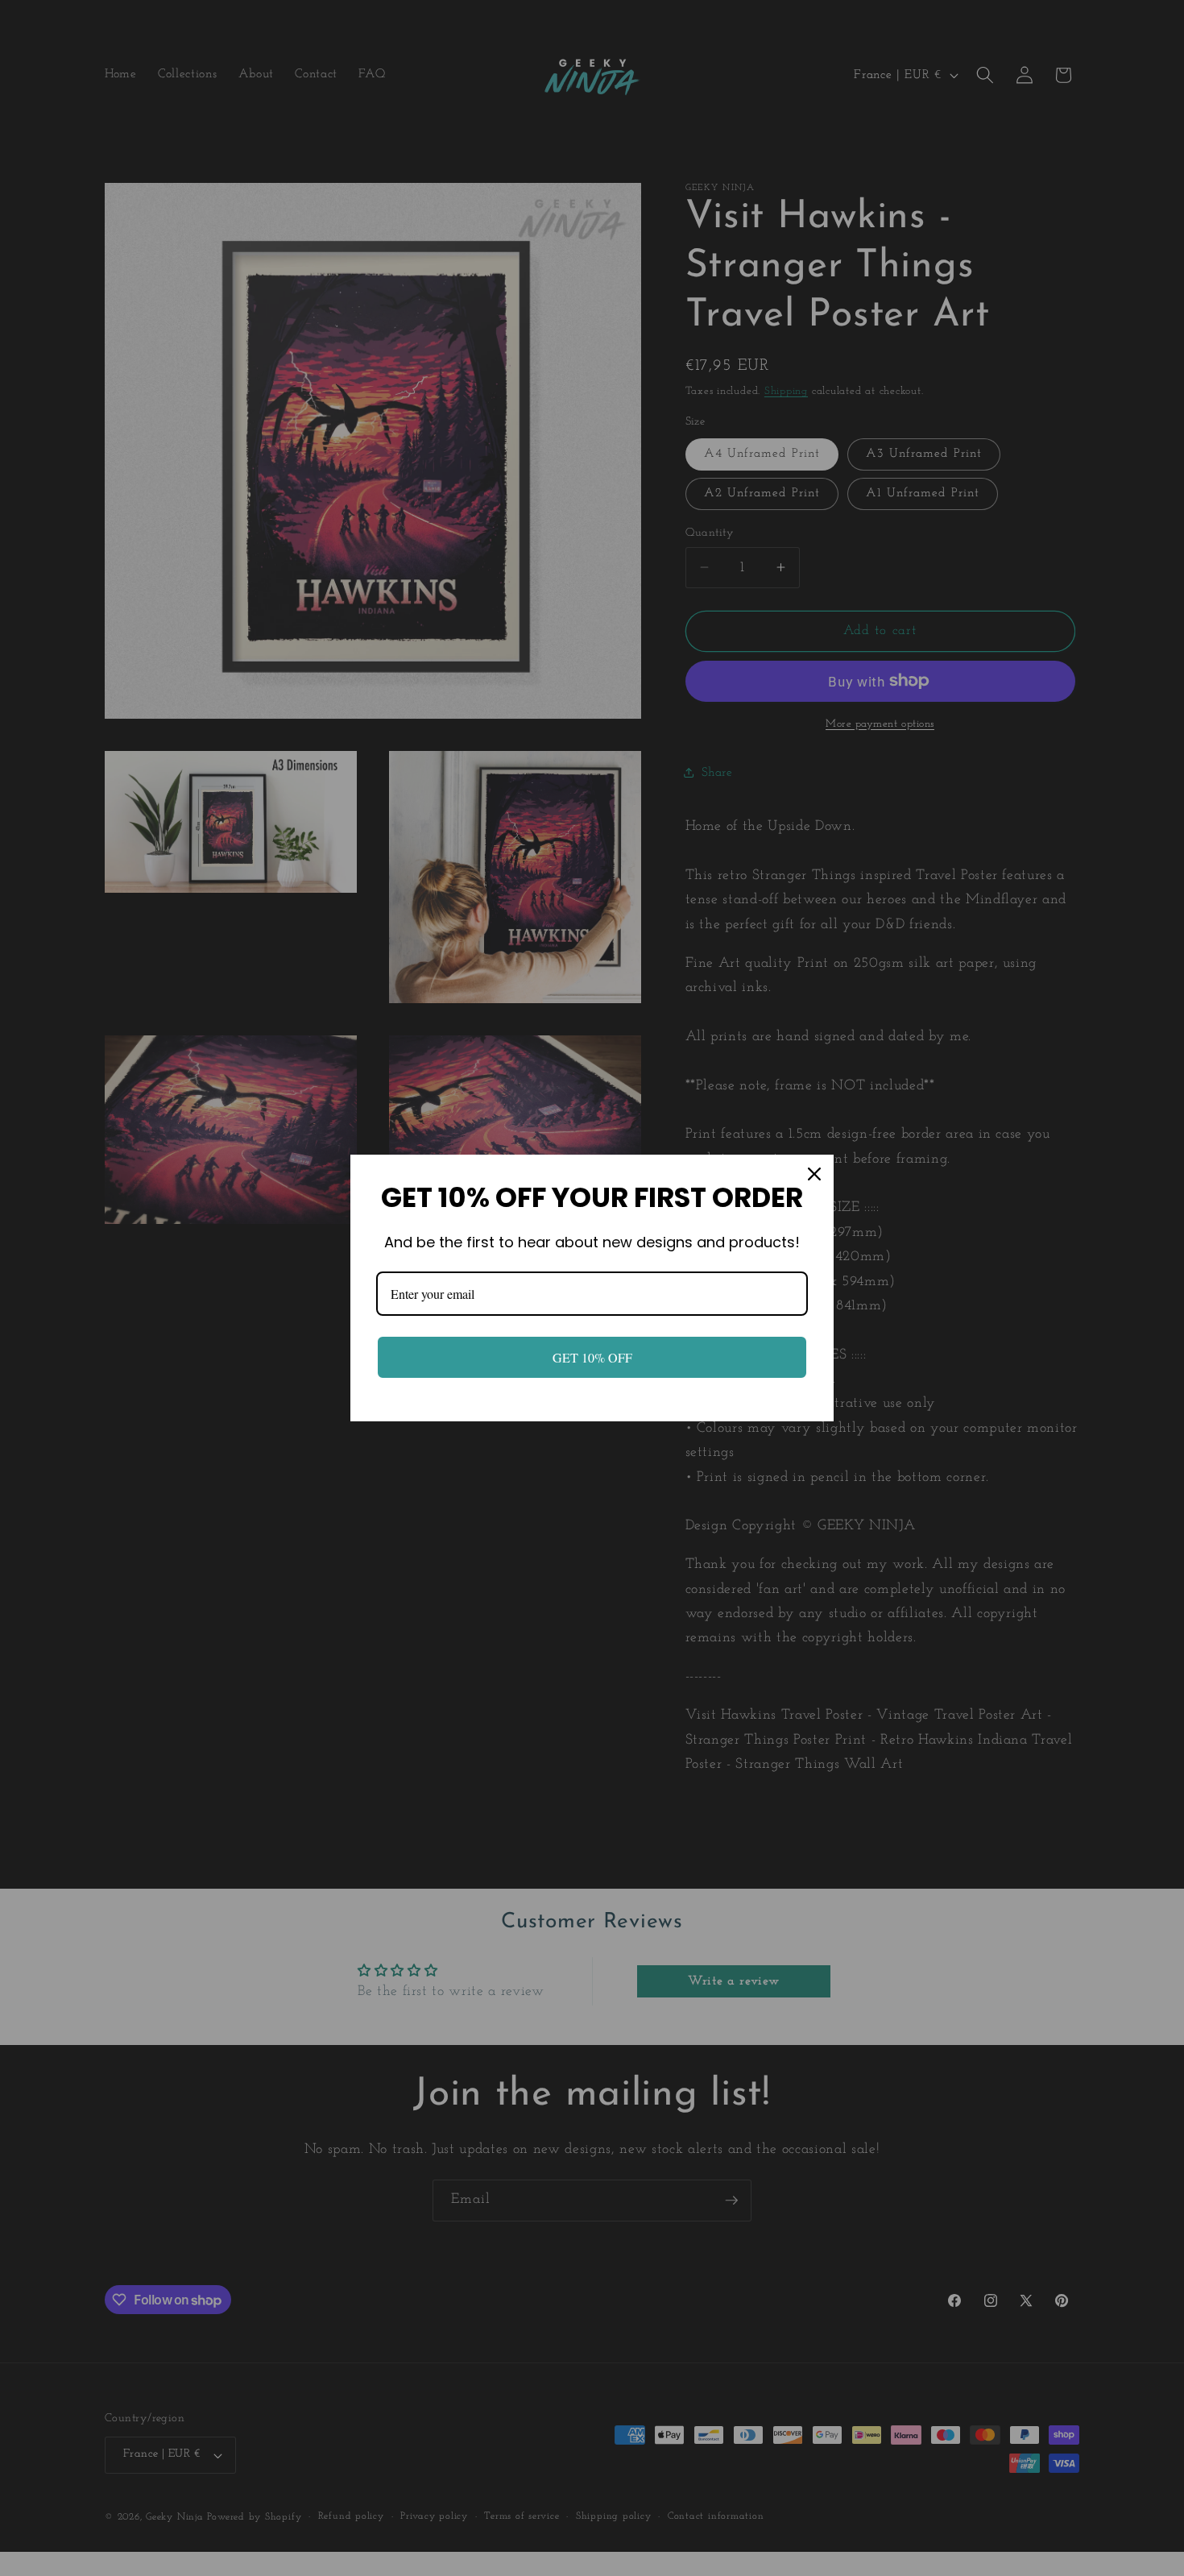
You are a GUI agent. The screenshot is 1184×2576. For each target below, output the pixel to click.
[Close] (814, 1174)
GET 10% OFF (592, 1357)
